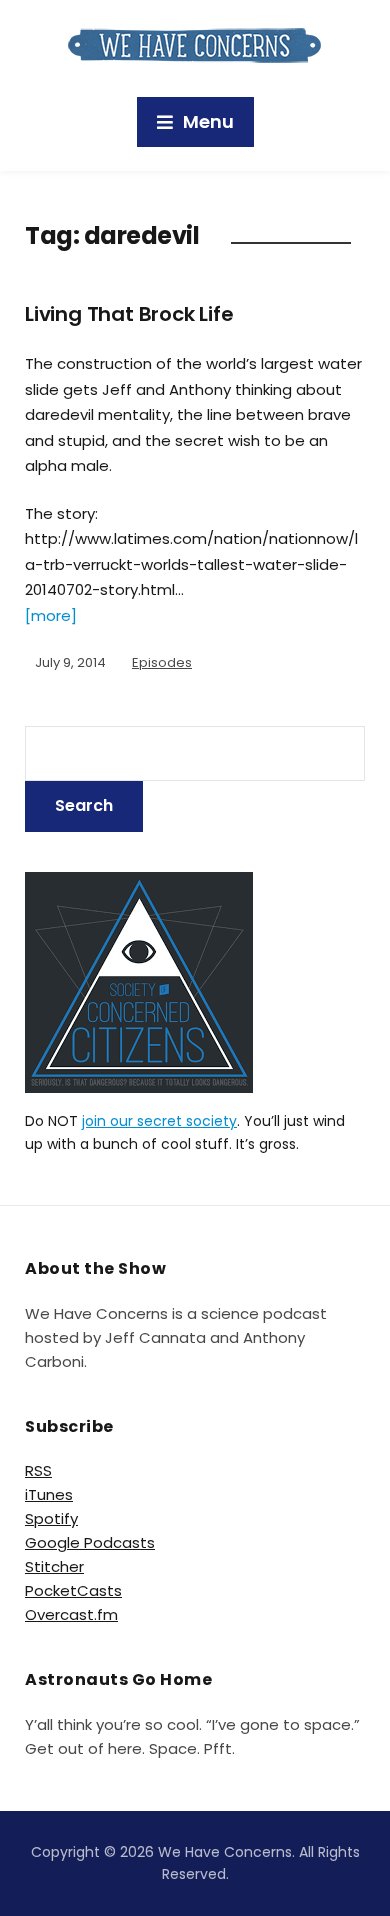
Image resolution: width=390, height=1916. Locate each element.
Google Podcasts (90, 1542)
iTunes (49, 1494)
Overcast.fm (71, 1614)
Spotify (51, 1518)
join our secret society (159, 1121)
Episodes (162, 662)
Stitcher (54, 1566)
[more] (51, 615)
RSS (38, 1470)
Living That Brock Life (129, 314)
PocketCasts (73, 1590)
